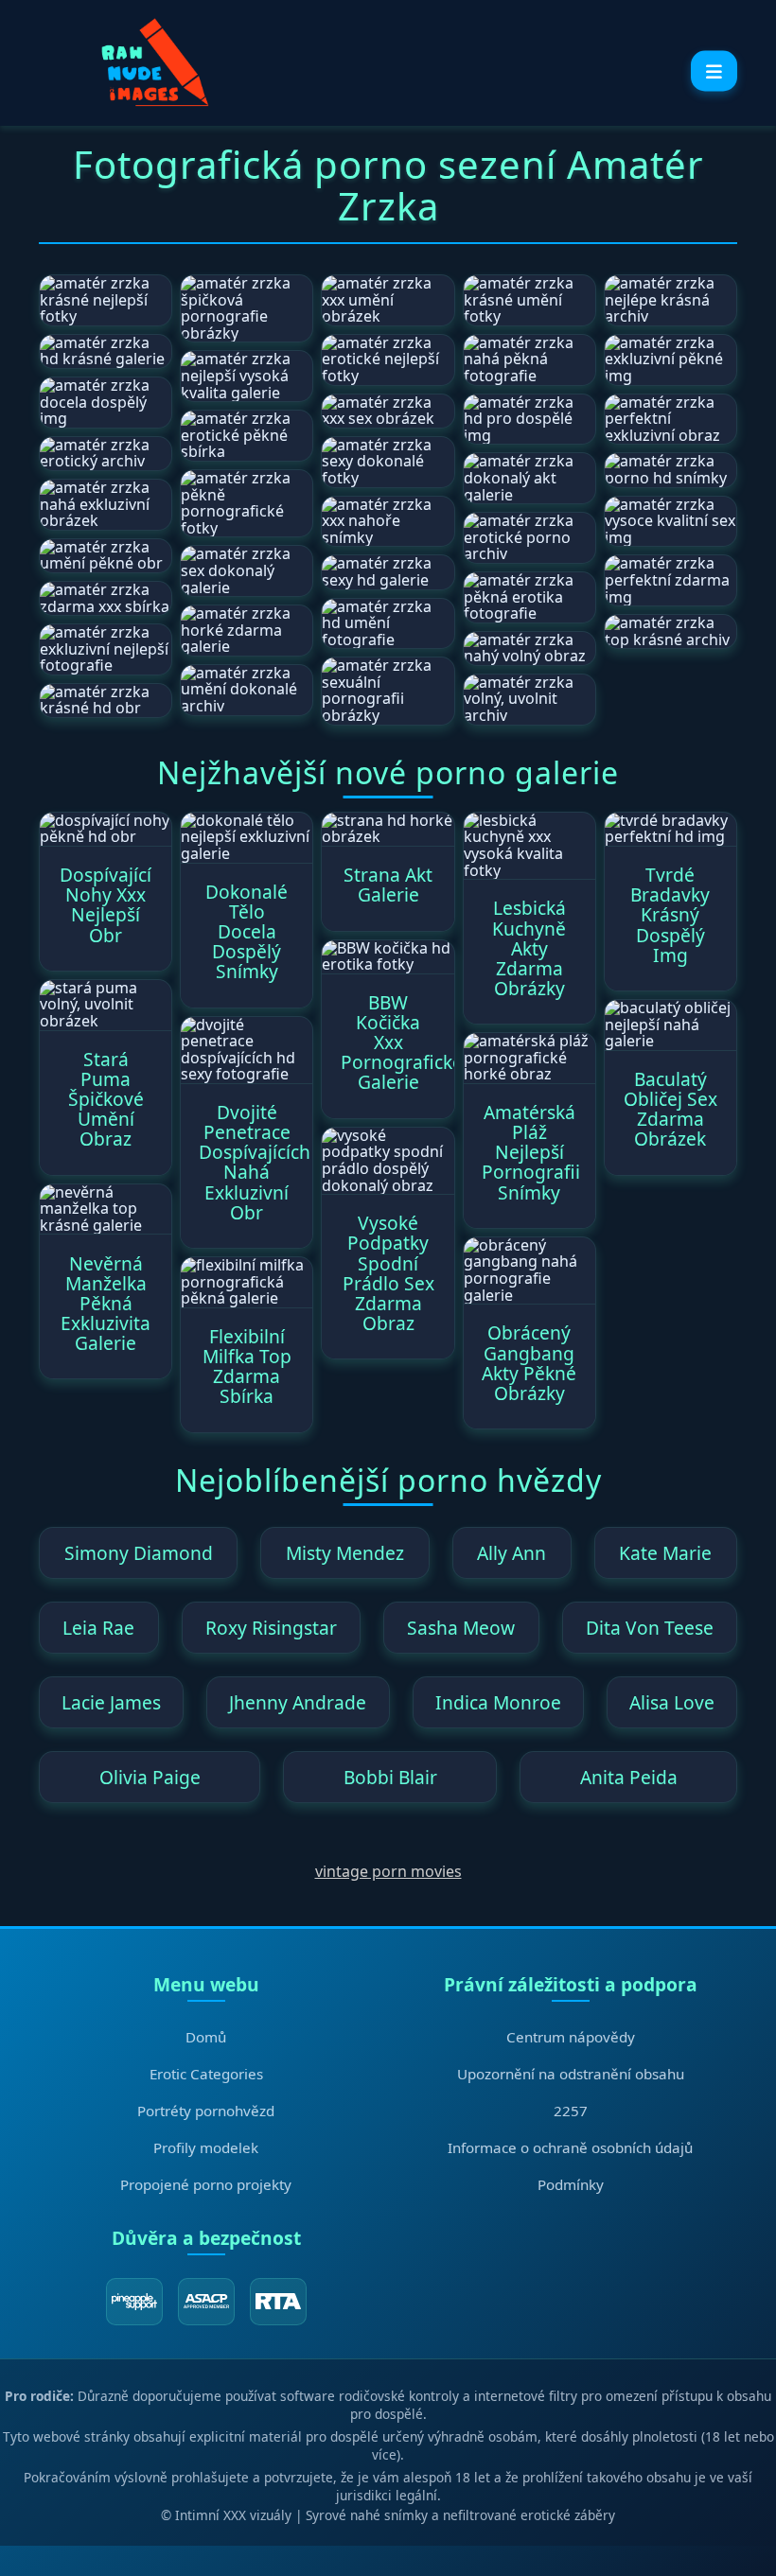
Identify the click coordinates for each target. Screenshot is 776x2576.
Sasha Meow (461, 1628)
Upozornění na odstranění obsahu (571, 2074)
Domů (206, 2037)
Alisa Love (672, 1702)
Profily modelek (206, 2147)
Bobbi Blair (390, 1777)
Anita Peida (629, 1777)
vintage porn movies (388, 1871)
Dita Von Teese (650, 1628)
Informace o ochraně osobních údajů (570, 2147)
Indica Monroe (498, 1702)
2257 (571, 2111)
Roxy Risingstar (271, 1628)
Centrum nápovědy (571, 2037)
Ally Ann (511, 1553)
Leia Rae (98, 1628)
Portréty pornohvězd (206, 2111)
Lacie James (111, 1702)
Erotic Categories (206, 2074)
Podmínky (571, 2184)
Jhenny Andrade (298, 1702)
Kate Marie (665, 1553)
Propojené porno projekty (206, 2184)
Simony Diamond (139, 1553)
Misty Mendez (345, 1553)
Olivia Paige (150, 1777)
